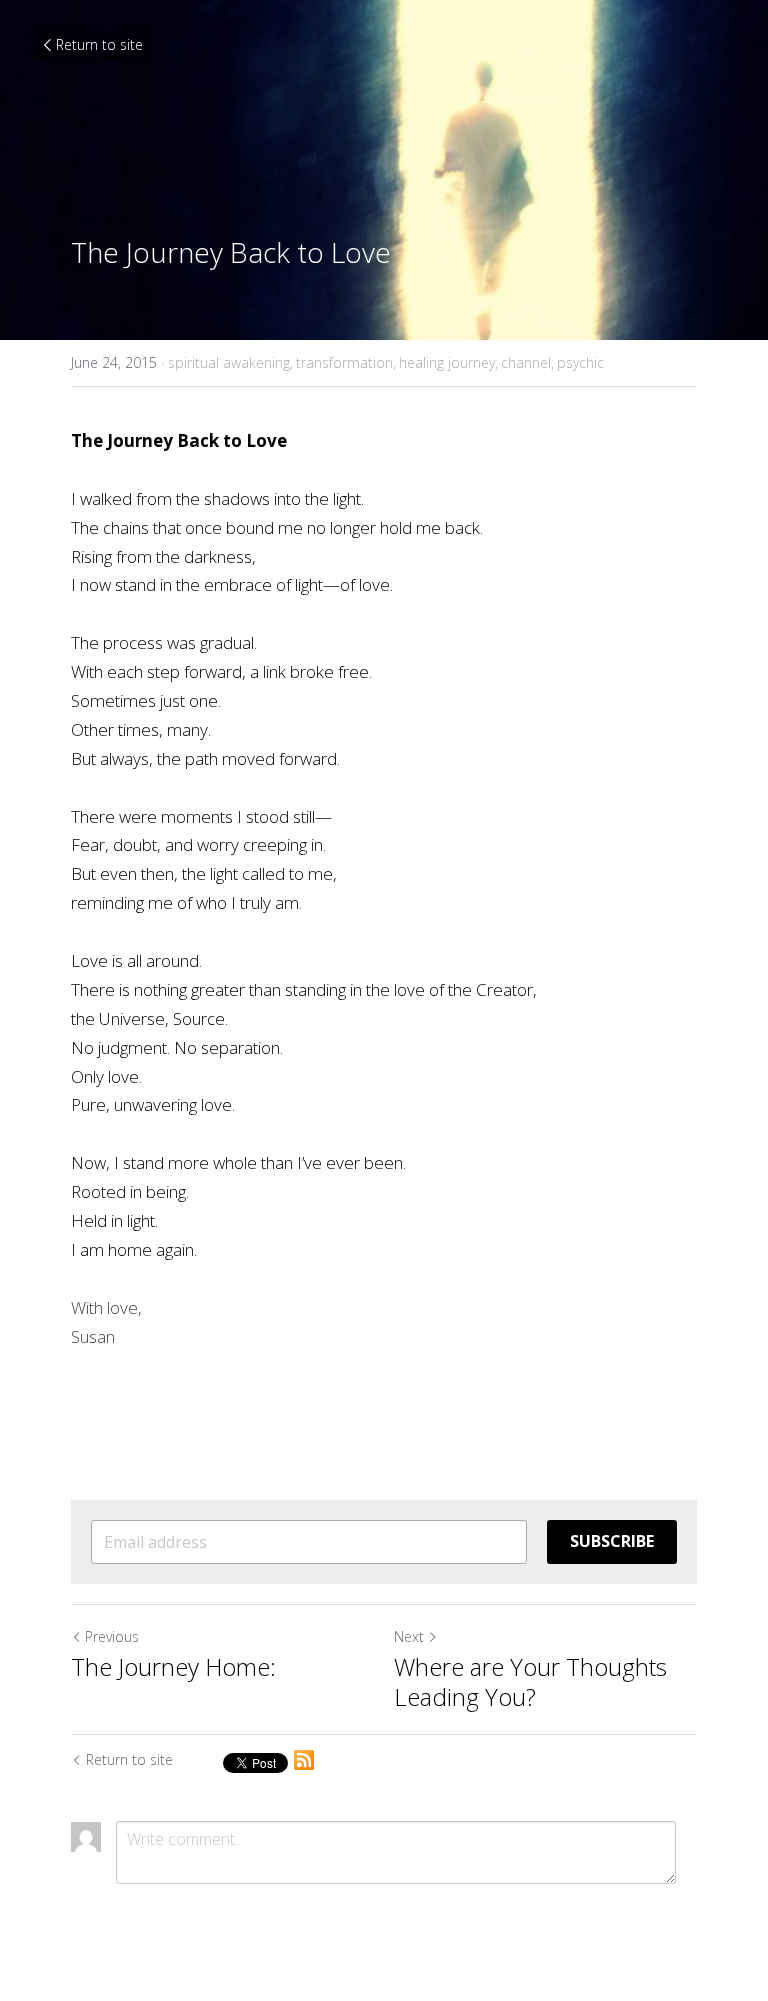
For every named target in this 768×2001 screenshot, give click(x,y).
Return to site (99, 44)
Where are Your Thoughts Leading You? (530, 1682)
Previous (112, 1636)
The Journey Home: (173, 1667)
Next (409, 1636)
